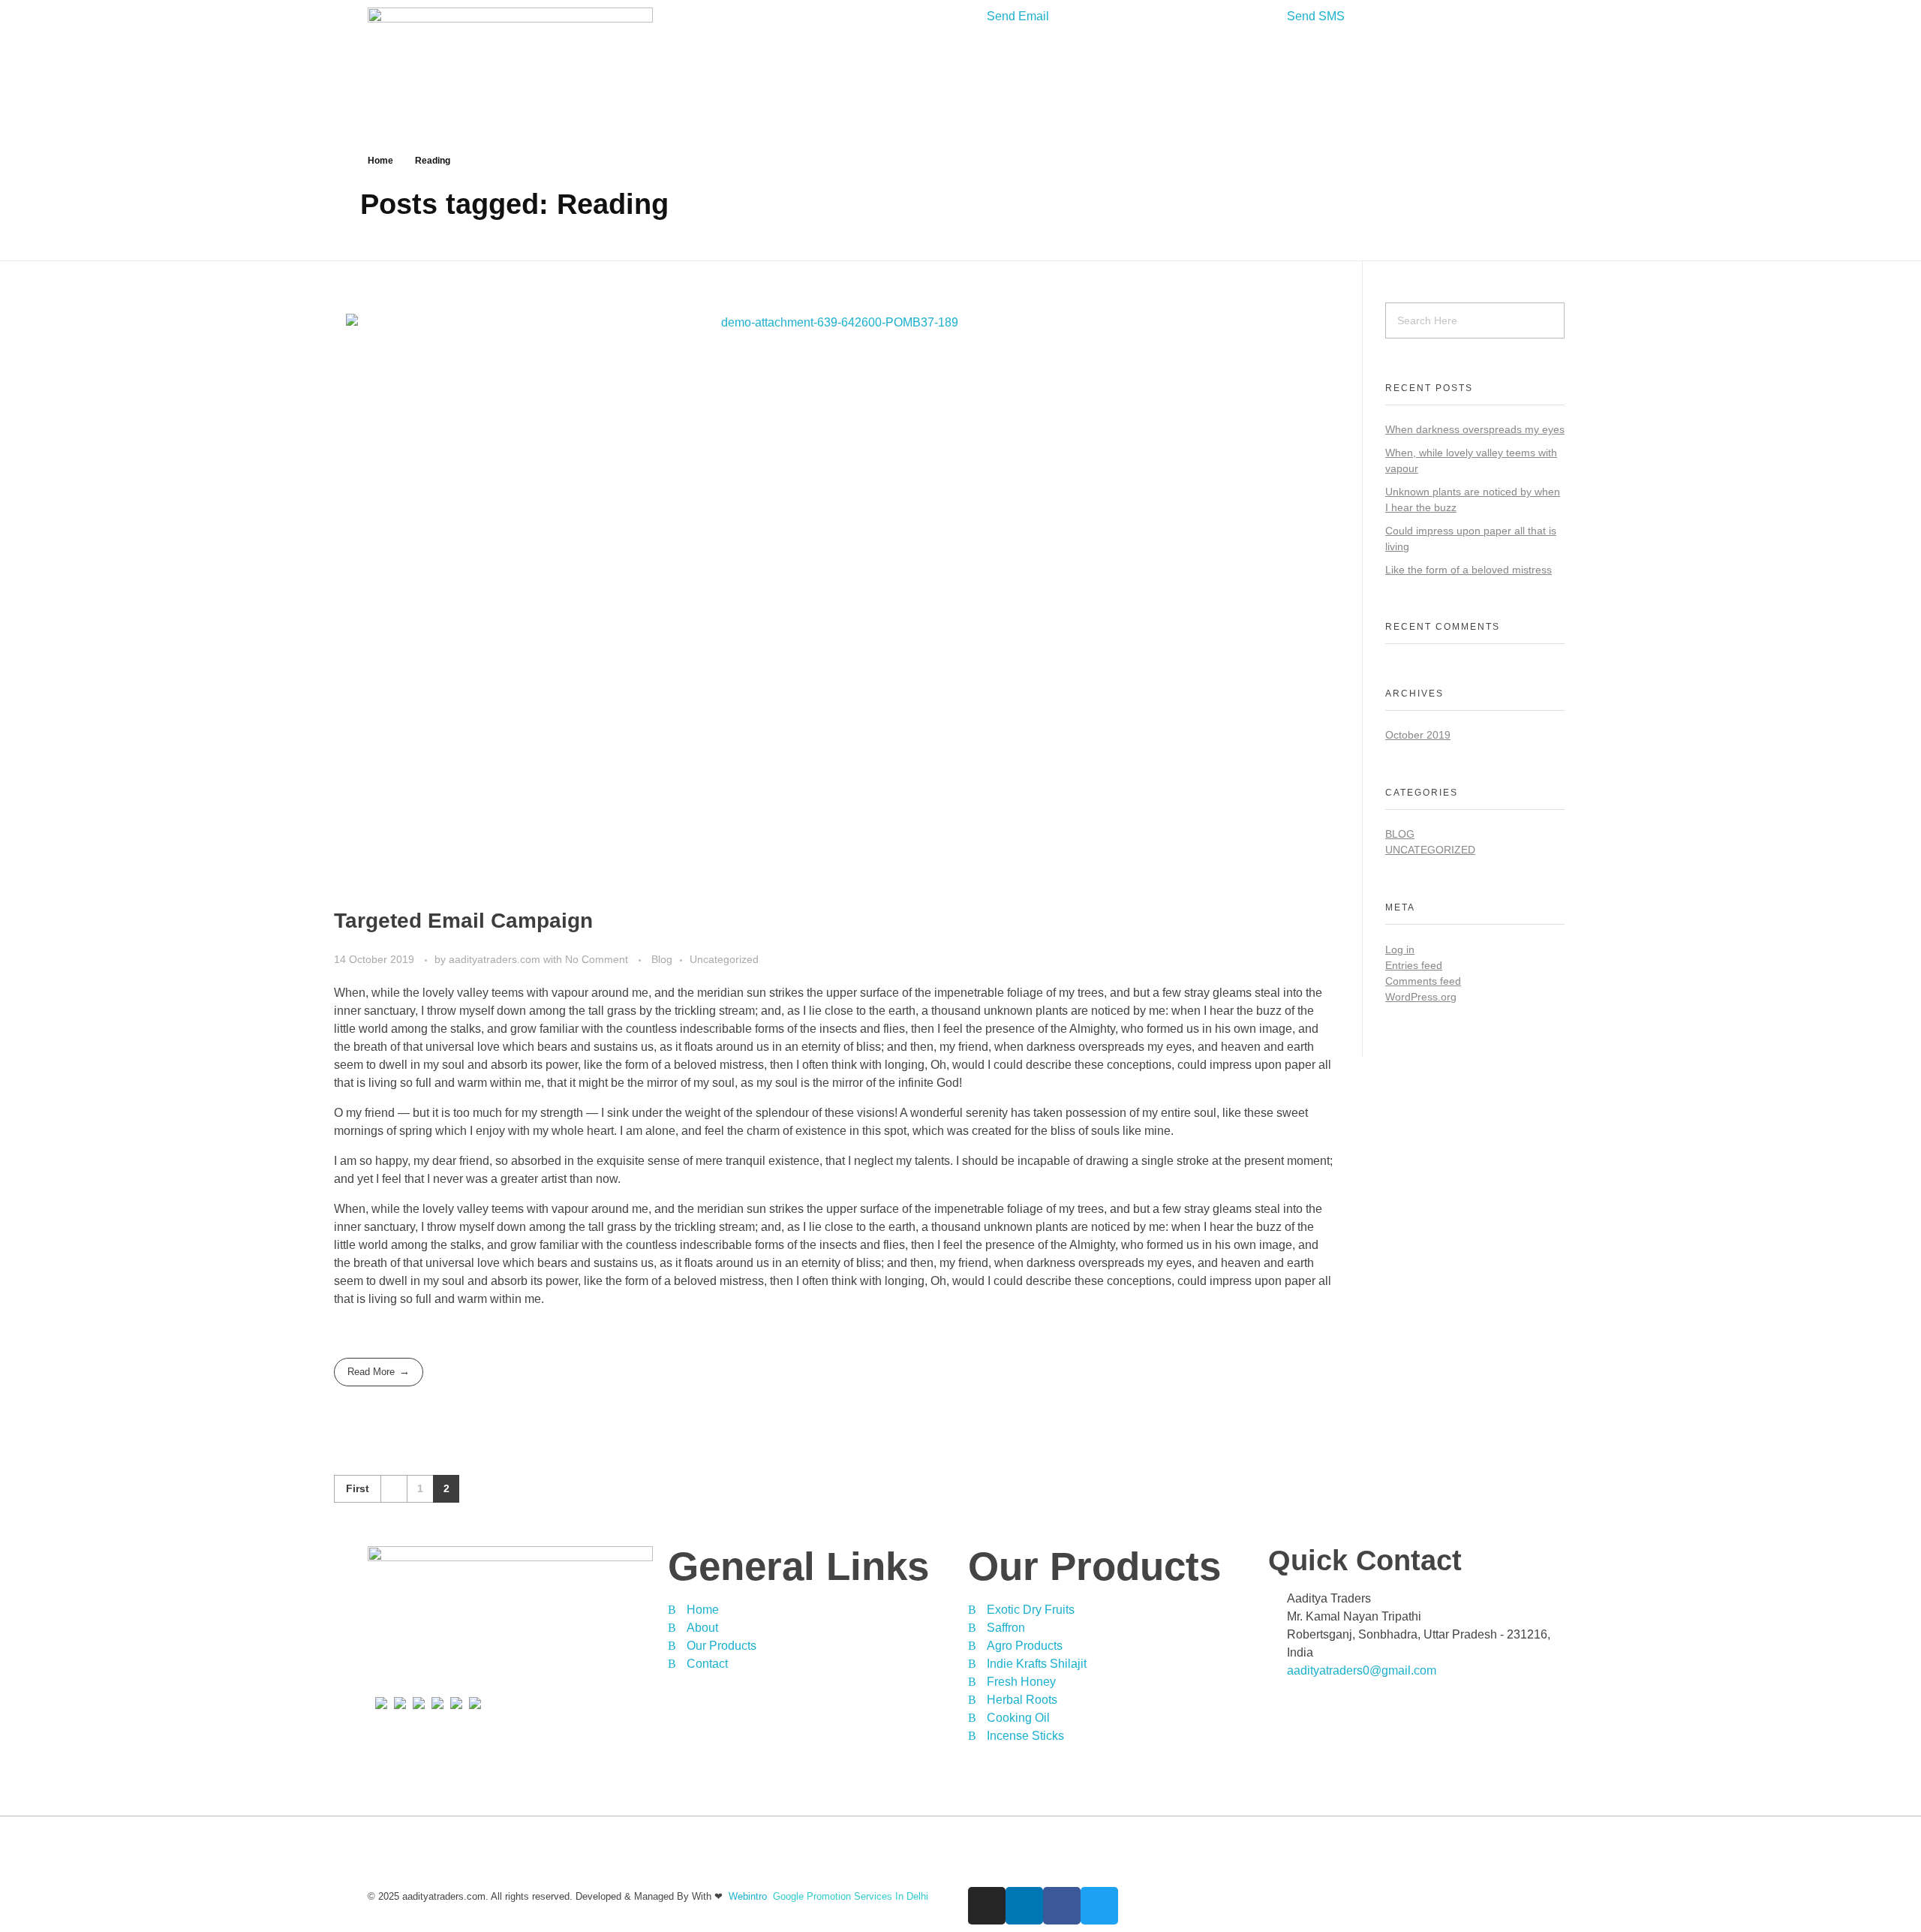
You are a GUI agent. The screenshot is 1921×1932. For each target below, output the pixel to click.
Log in (1400, 949)
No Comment (597, 959)
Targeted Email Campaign (463, 921)
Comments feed (1423, 981)
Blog (662, 959)
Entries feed (1414, 965)
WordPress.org (1421, 997)
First (358, 1489)
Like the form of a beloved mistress (1469, 570)
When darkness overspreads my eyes (1475, 429)
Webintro (748, 1896)
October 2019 (1418, 735)
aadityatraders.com (496, 959)
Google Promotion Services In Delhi (851, 1896)
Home (380, 161)
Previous (394, 1489)
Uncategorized (724, 959)
